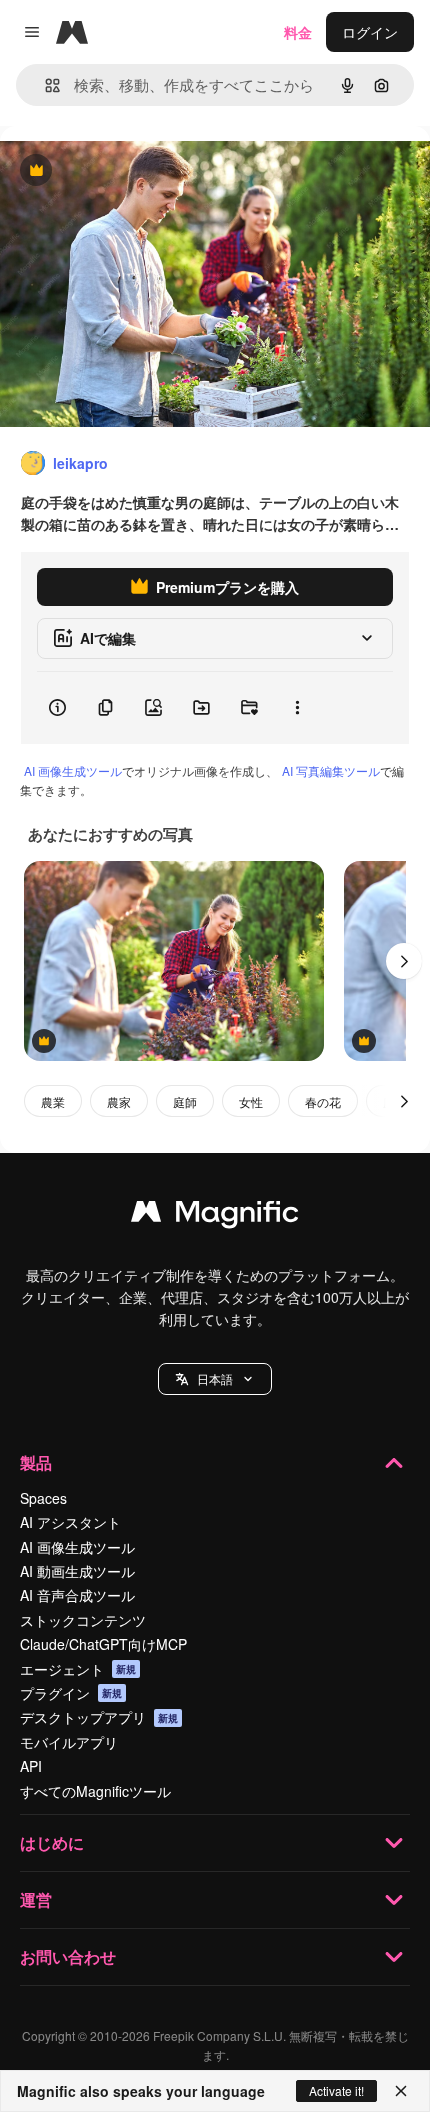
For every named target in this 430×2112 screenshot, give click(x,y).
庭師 (185, 1101)
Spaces (43, 1498)
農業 (53, 1101)
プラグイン (71, 1693)
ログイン (370, 32)
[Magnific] (215, 1216)
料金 (298, 32)
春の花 (323, 1101)
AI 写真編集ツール (331, 770)
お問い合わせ (68, 1956)
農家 (119, 1101)
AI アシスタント (70, 1522)
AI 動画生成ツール (77, 1571)
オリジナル (137, 171)
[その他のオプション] (297, 708)
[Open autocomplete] (44, 85)
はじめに (52, 1842)
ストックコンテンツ (83, 1620)
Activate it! (336, 2090)
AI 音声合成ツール (77, 1595)
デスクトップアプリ (99, 1717)
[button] (215, 1379)
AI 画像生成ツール (73, 770)
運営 (36, 1899)
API (31, 1766)
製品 (36, 1462)
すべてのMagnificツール (95, 1791)
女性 (251, 1101)
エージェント (78, 1669)
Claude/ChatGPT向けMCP (103, 1644)
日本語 (215, 1378)
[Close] (401, 2091)
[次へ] (404, 961)
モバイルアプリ (69, 1742)
